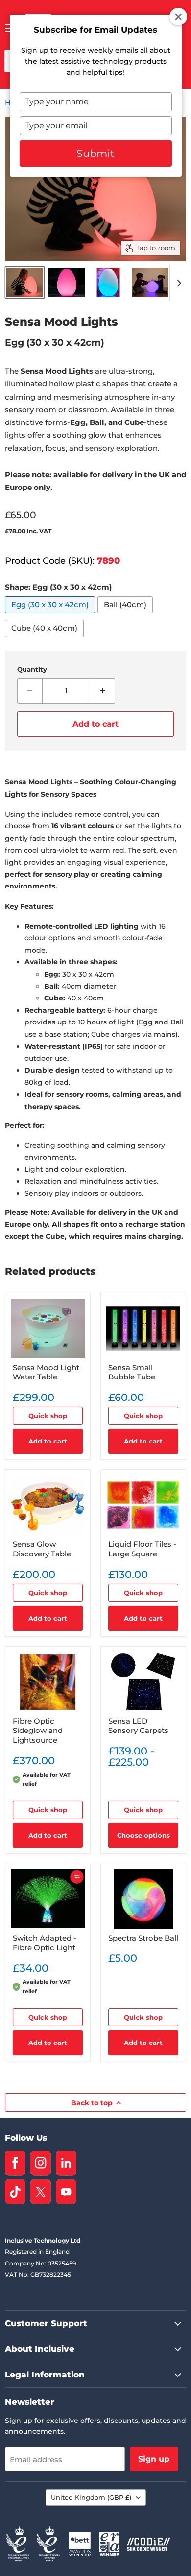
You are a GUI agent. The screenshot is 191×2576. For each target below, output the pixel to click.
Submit (95, 153)
